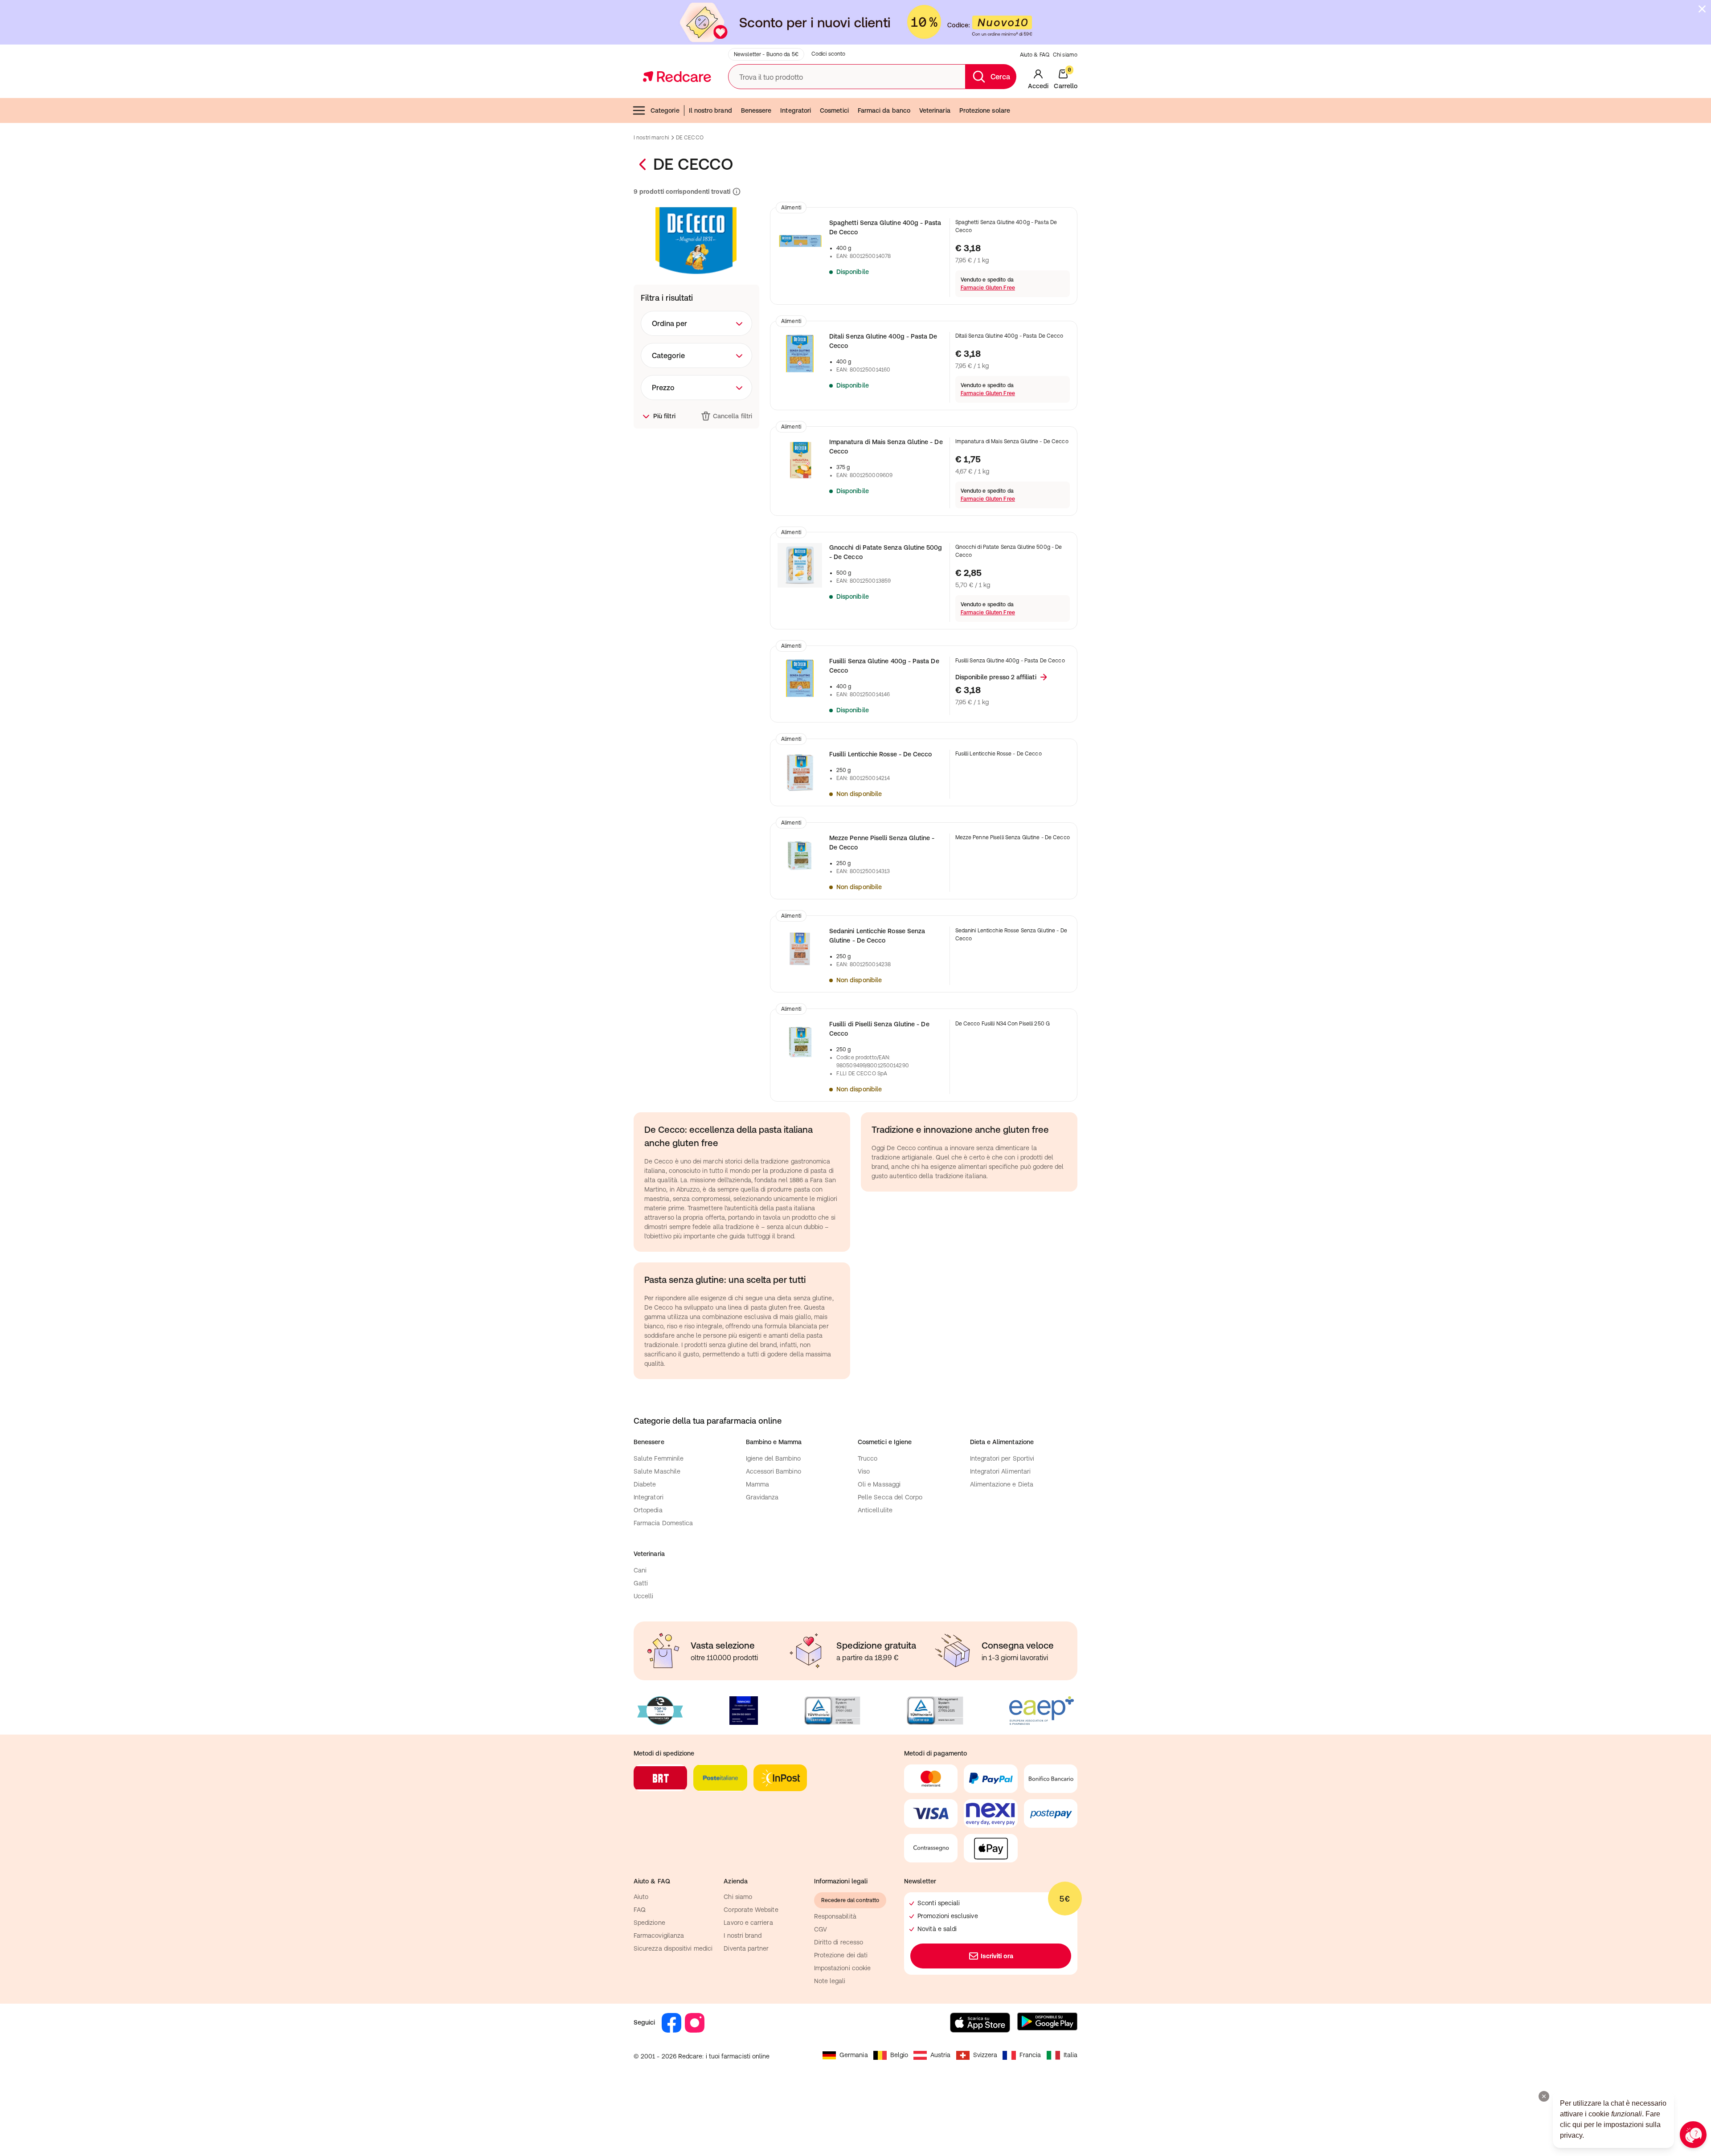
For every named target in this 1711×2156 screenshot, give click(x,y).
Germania (854, 2055)
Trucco (868, 1458)
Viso (864, 1471)
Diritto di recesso (839, 1942)
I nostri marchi (651, 138)
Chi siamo (1065, 55)
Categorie (665, 110)
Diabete (645, 1484)
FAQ (640, 1910)
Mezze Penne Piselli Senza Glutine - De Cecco (882, 843)
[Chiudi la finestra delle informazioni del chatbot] (1544, 2096)
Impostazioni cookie (842, 1968)
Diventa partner (746, 1948)
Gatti (641, 1583)
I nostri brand (743, 1935)
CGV (821, 1929)
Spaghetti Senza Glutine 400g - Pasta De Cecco (885, 227)
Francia (1030, 2055)
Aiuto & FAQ (1035, 55)
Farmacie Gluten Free (988, 288)
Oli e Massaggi (879, 1484)
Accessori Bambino (774, 1471)
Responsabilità (835, 1916)
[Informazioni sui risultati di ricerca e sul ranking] (736, 192)
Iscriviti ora (997, 1956)
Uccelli (644, 1596)
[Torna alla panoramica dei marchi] (643, 164)
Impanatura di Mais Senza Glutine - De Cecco (886, 447)
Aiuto (641, 1897)
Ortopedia (648, 1510)
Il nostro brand (710, 110)
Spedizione (649, 1923)
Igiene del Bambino (773, 1458)
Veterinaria (935, 110)
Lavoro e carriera (748, 1923)
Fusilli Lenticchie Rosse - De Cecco (880, 754)
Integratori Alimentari (1001, 1471)
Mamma (757, 1484)
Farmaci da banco (884, 110)
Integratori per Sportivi (1002, 1458)
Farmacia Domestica (663, 1523)
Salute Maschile (657, 1471)
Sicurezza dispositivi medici (673, 1948)
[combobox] (696, 323)
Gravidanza (762, 1497)
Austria (941, 2055)
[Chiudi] (1702, 9)
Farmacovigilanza (659, 1935)
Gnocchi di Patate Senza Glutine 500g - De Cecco (886, 552)
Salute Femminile (659, 1458)
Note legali (830, 1981)
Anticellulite (875, 1510)
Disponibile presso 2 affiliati (996, 677)
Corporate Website (751, 1910)
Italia (1070, 2055)
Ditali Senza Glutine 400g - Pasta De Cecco (883, 341)
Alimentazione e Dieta (1002, 1484)
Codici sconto (829, 54)
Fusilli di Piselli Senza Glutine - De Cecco (879, 1029)
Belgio (899, 2055)
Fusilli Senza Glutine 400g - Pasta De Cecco (884, 666)
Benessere (756, 110)
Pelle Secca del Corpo (890, 1497)
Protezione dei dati (841, 1955)
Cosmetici (834, 110)
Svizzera (985, 2055)
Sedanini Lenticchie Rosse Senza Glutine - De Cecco (877, 936)
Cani (640, 1570)
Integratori (796, 110)
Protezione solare (985, 110)
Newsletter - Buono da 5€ (766, 54)
